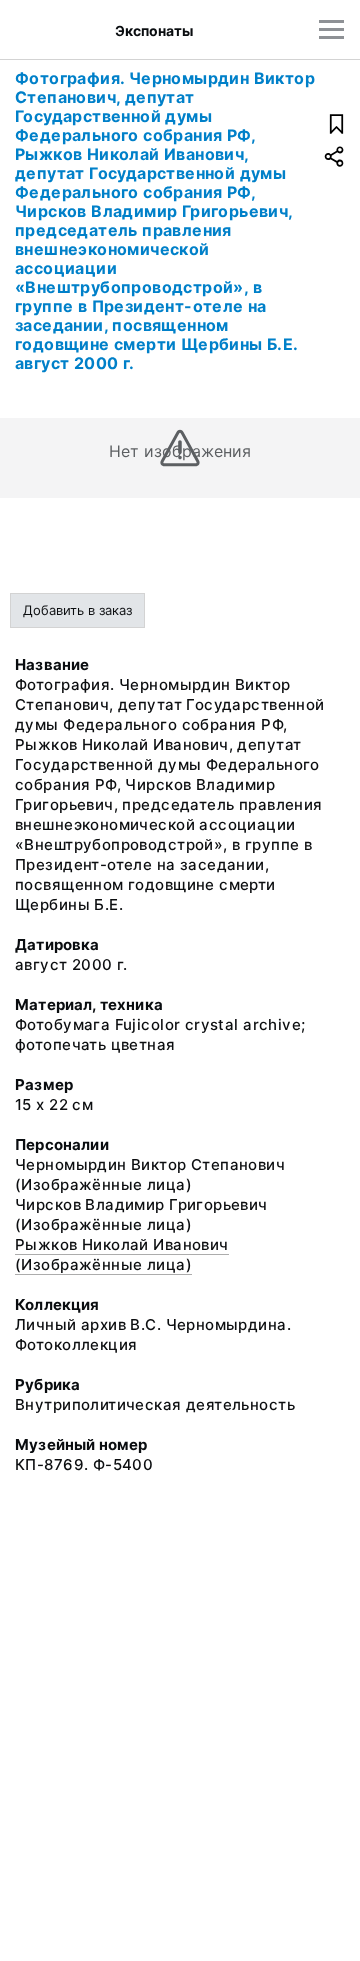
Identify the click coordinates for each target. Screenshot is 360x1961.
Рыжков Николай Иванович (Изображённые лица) (122, 1254)
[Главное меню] (331, 29)
